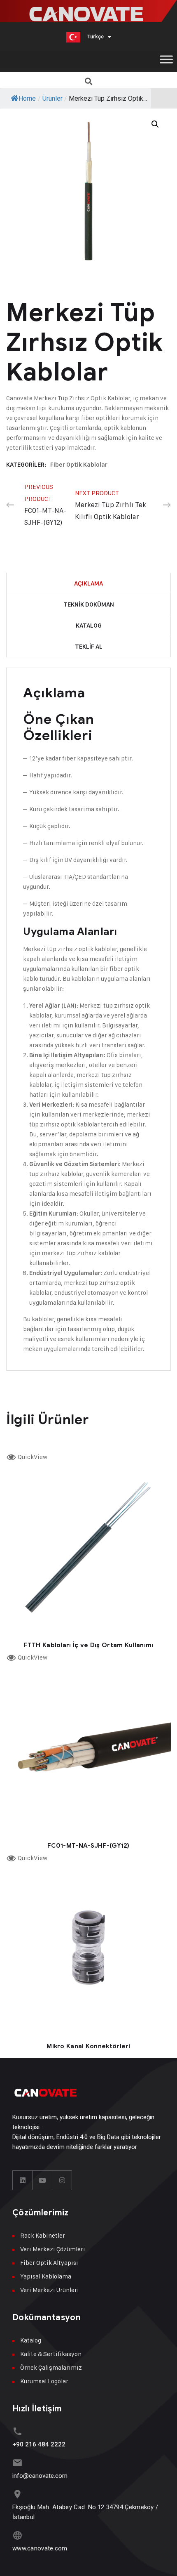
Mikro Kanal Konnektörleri (88, 2046)
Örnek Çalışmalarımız (51, 2367)
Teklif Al (89, 647)
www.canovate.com (40, 2548)
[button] (89, 81)
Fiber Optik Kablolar (79, 465)
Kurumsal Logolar (44, 2381)
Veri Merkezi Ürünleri (50, 2290)
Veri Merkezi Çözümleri (53, 2249)
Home (27, 98)
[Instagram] (62, 2180)
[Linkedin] (23, 2180)
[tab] (88, 584)
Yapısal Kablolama (46, 2276)
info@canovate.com (40, 2476)
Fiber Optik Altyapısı (49, 2263)
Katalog (89, 626)
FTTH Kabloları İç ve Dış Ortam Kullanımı (89, 1645)
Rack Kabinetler (43, 2235)
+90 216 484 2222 (39, 2444)
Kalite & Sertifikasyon (51, 2354)
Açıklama (88, 583)
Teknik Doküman (89, 604)
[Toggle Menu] (166, 59)
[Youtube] (42, 2180)
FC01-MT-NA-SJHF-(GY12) (88, 1846)
